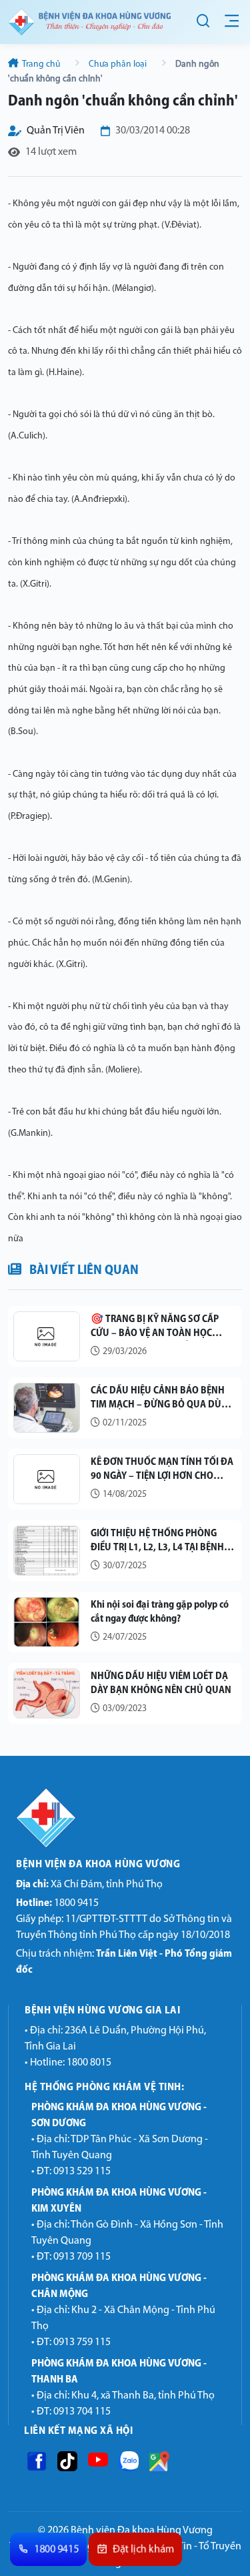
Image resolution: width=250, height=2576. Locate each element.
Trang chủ (41, 64)
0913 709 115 (82, 2257)
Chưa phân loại (118, 64)
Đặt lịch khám (143, 2550)
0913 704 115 (82, 2412)
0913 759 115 (82, 2342)
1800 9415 (57, 1903)
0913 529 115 (82, 2172)
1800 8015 (89, 2063)
